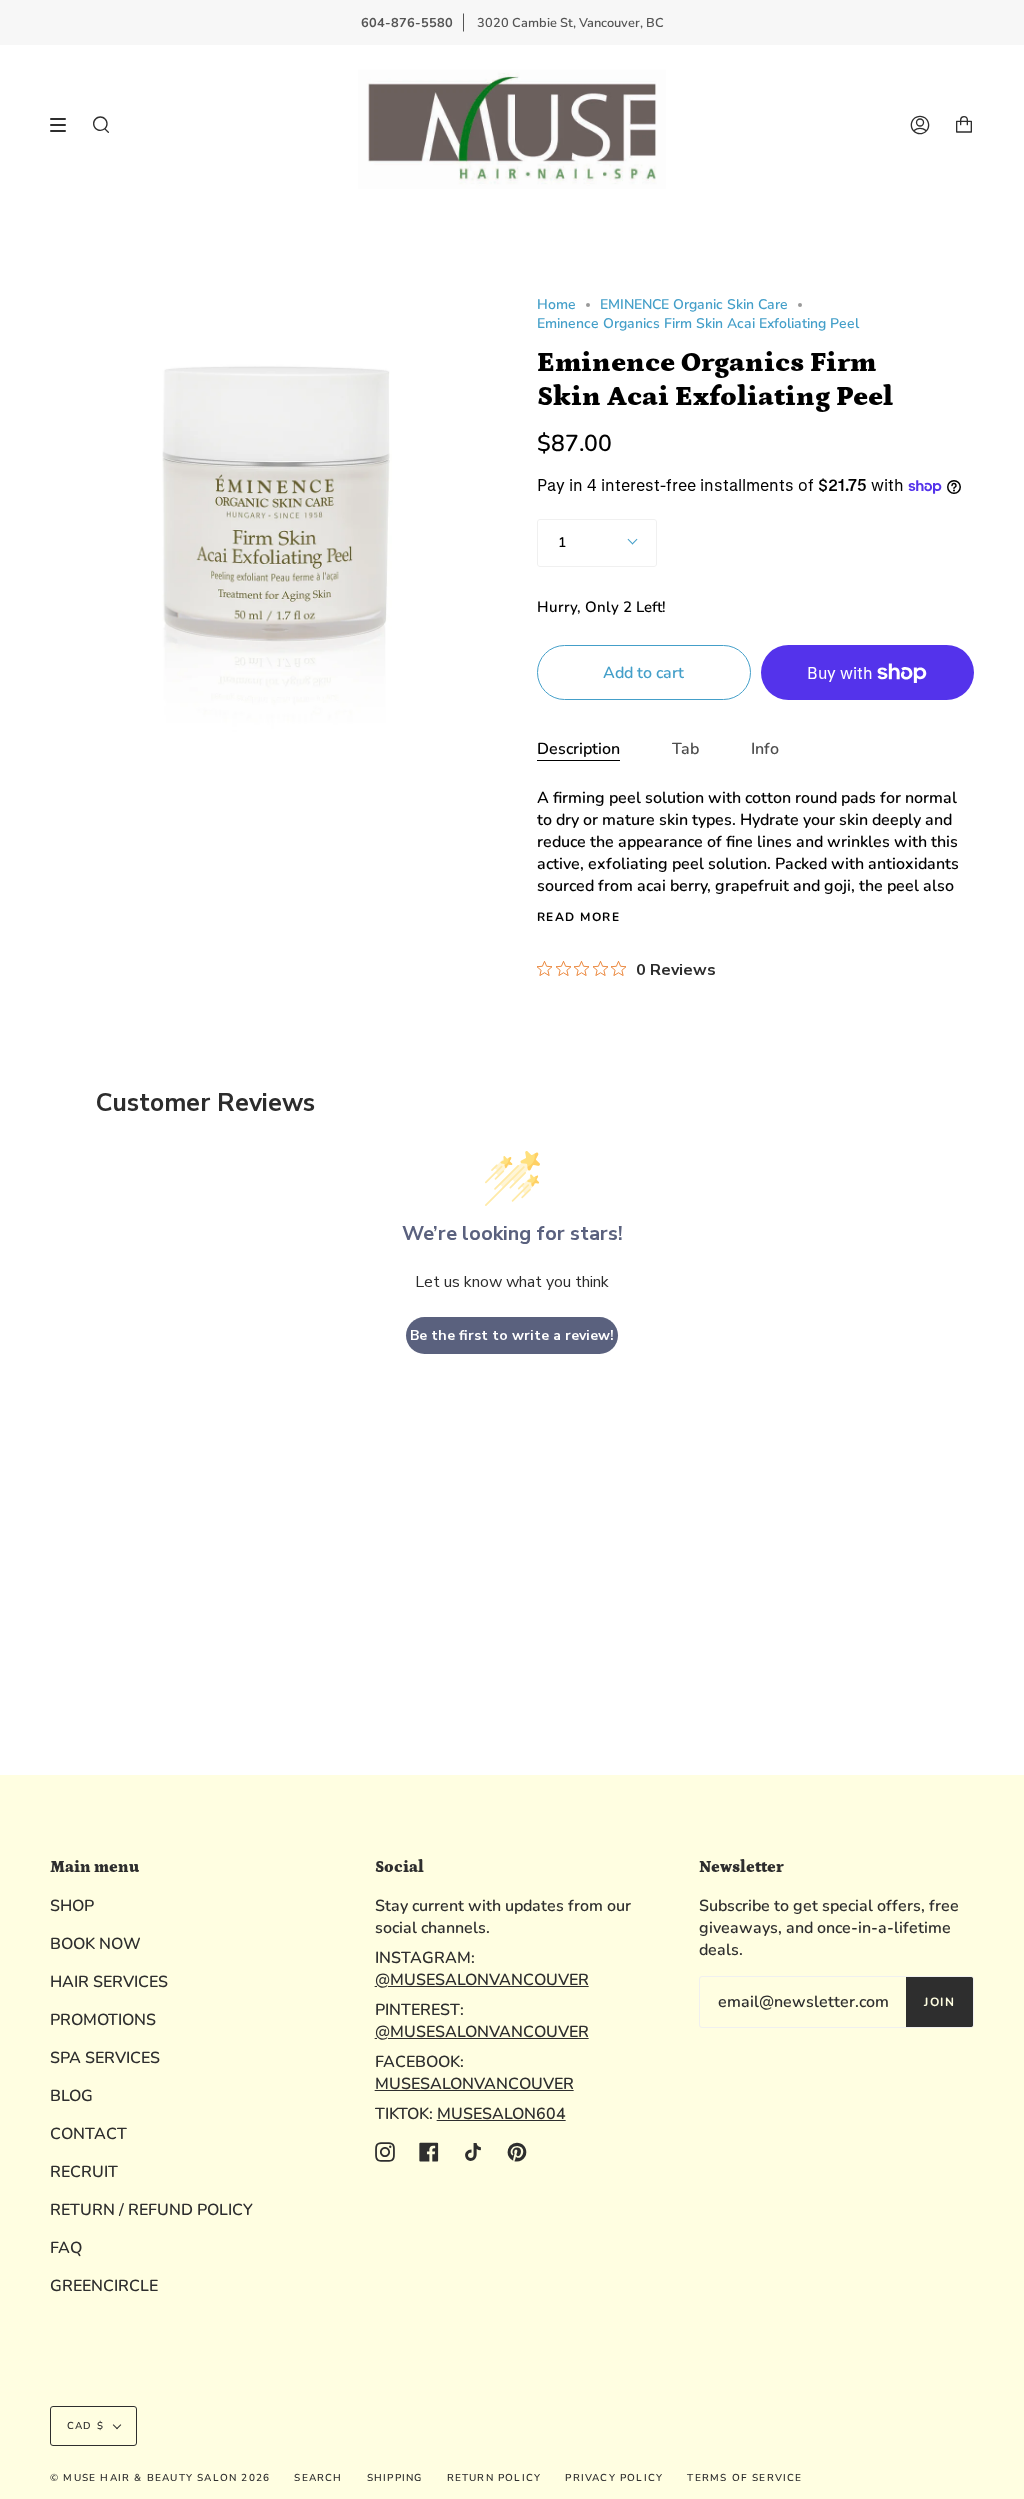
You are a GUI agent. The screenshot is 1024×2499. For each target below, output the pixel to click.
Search (318, 2478)
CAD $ (85, 2426)
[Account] (920, 124)
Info (765, 749)
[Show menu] (65, 125)
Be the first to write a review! (512, 1335)
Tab (685, 749)
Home (556, 304)
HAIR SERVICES (109, 1982)
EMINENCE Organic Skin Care (694, 304)
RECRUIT (84, 2172)
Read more (578, 917)
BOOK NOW (95, 1944)
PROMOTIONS (103, 2020)
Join (939, 2002)
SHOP (72, 1906)
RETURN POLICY (494, 2478)
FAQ (66, 2248)
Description (578, 749)
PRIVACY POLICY (614, 2478)
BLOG (71, 2096)
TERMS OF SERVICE (744, 2478)
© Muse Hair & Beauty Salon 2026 (160, 2478)
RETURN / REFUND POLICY (151, 2210)
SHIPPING (395, 2478)
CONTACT (88, 2134)
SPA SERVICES (105, 2058)
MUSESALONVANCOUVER (474, 2084)
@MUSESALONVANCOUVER (482, 1980)
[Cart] (964, 124)
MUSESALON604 (501, 2114)
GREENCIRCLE (104, 2286)
